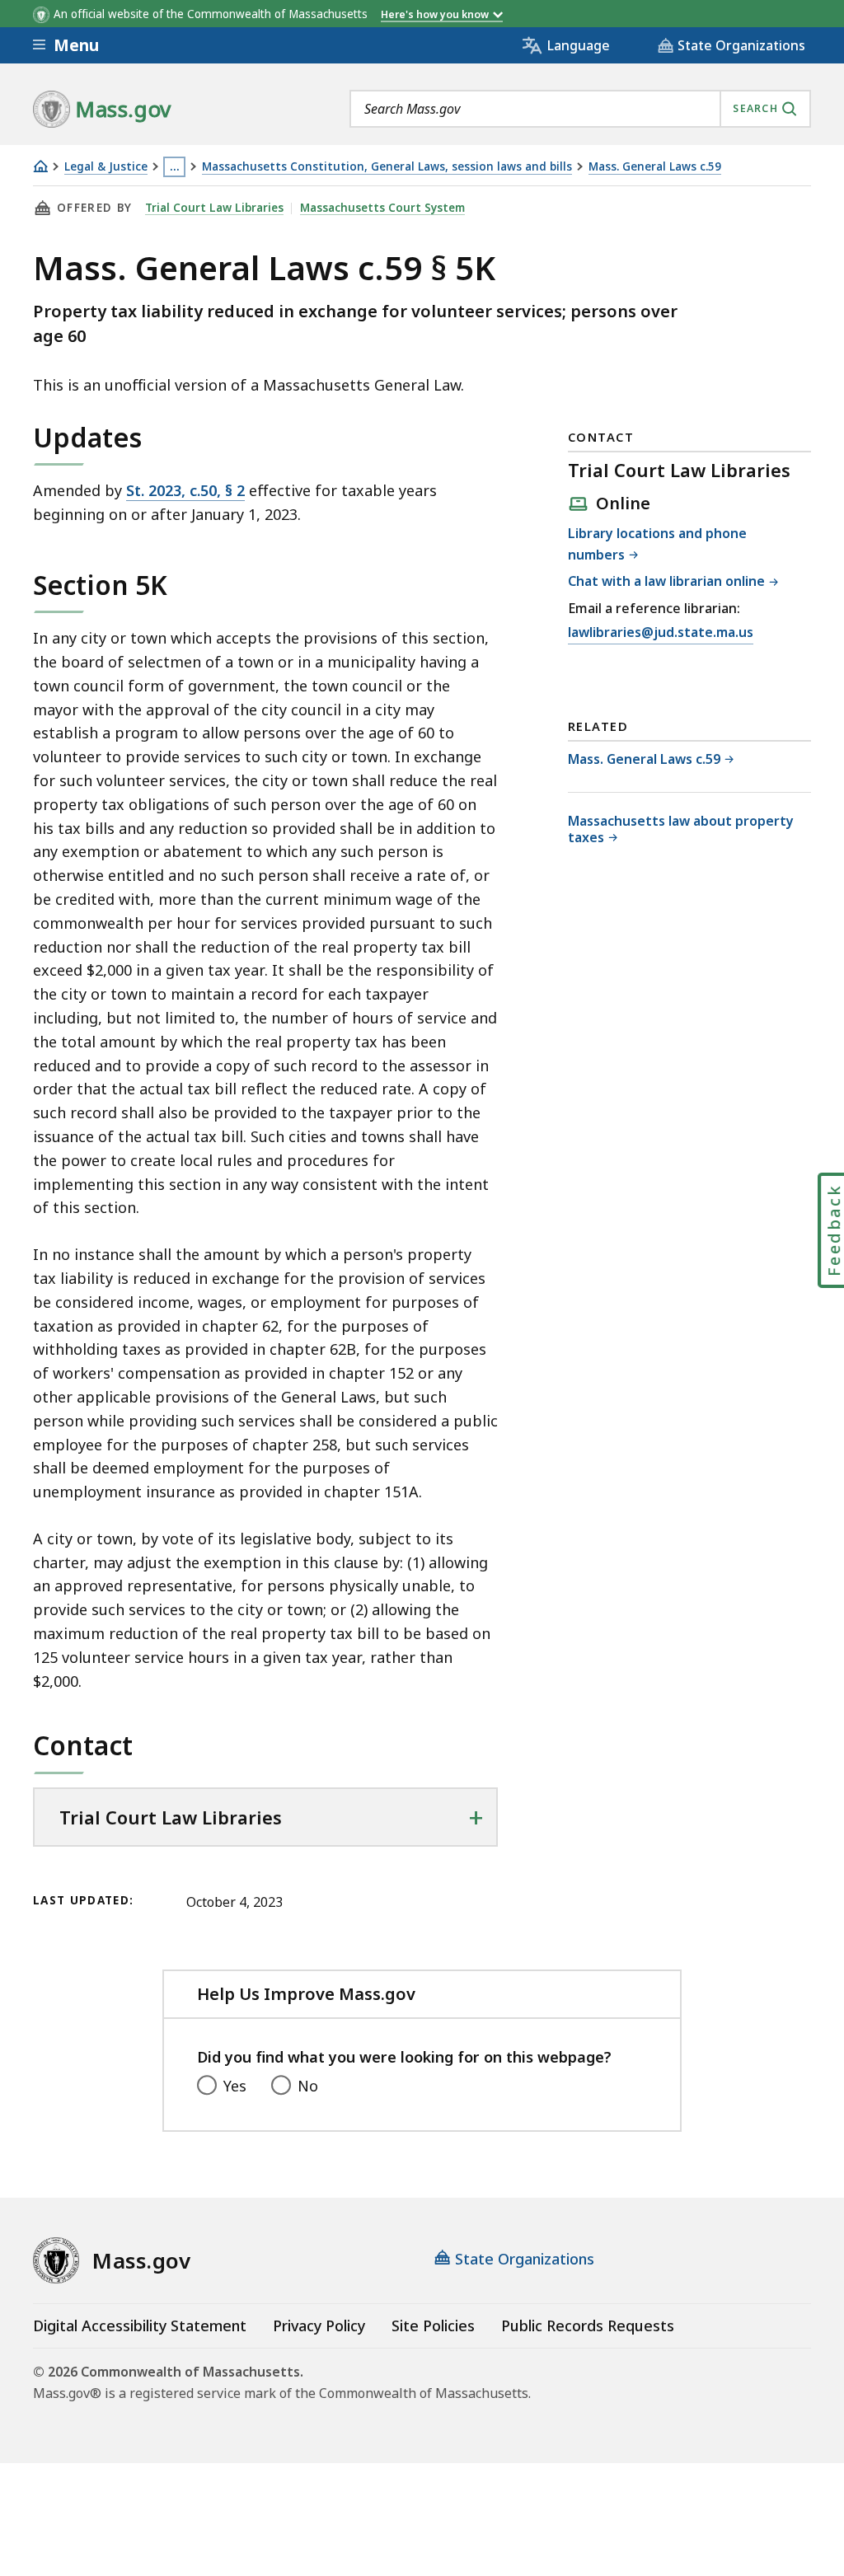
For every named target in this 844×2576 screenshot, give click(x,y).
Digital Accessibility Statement (140, 2325)
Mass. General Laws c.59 (655, 167)
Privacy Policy (319, 2325)
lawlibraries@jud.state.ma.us (661, 633)
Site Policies (433, 2325)
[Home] (40, 166)
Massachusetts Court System (382, 208)
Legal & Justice (106, 167)
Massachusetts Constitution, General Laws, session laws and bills (387, 167)
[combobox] (580, 109)
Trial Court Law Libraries (214, 208)
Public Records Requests (588, 2325)
